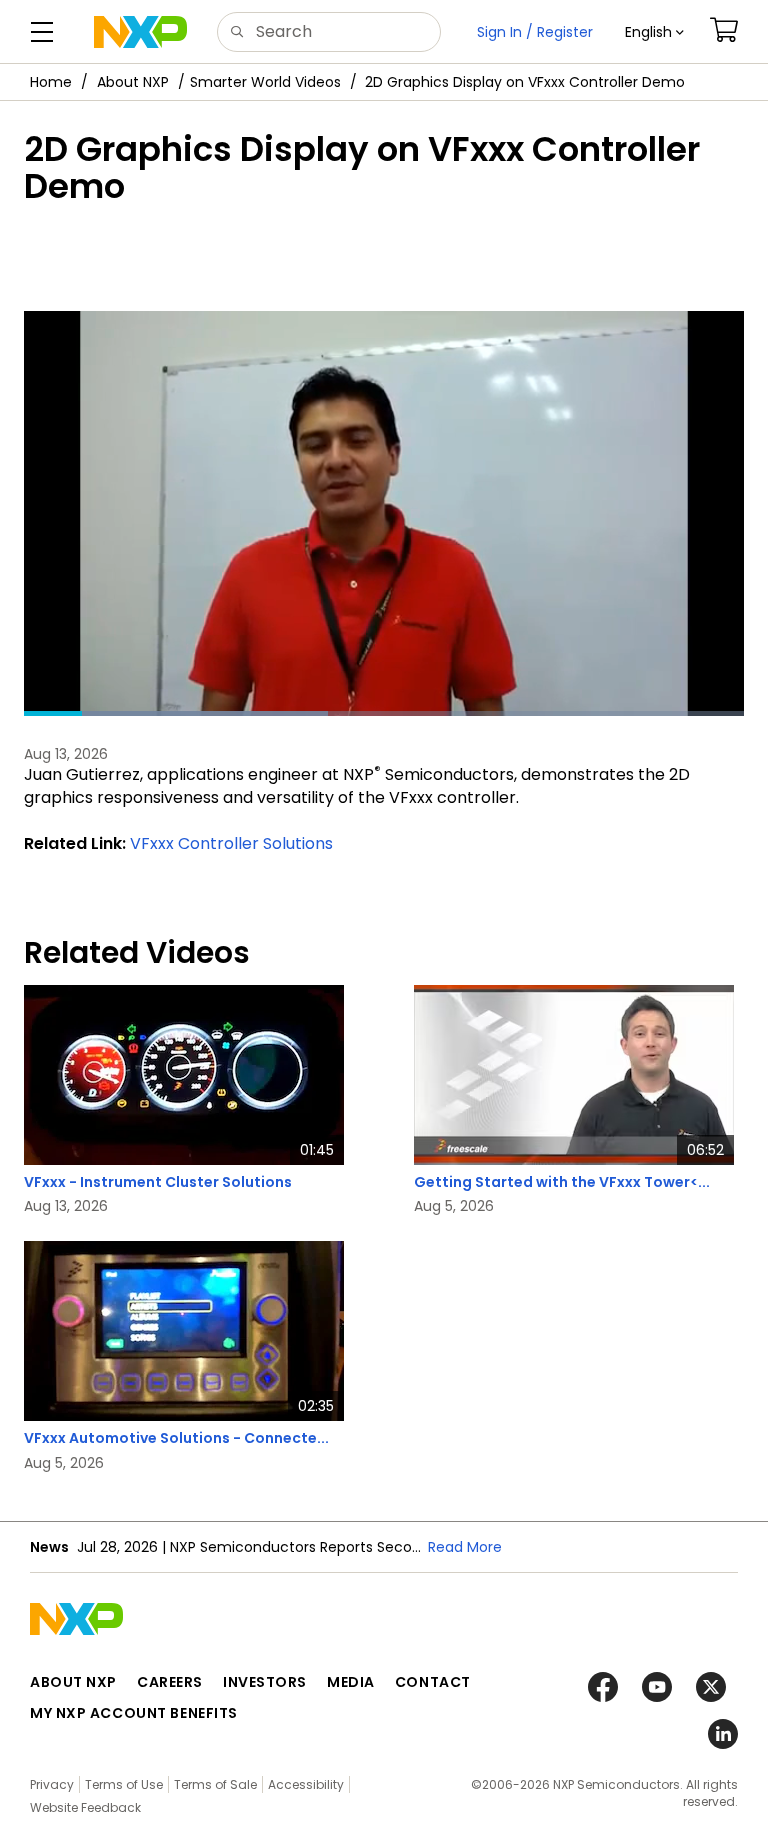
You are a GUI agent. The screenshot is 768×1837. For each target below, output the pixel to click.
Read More (465, 1547)
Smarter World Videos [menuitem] (265, 82)
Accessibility (306, 1784)
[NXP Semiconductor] (140, 32)
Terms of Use (124, 1784)
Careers (170, 1682)
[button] (654, 32)
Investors (265, 1682)
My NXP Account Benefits (134, 1713)
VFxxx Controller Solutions (231, 843)
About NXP (133, 82)
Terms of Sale (215, 1784)
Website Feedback (85, 1807)
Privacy (52, 1784)
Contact (433, 1682)
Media (351, 1682)
